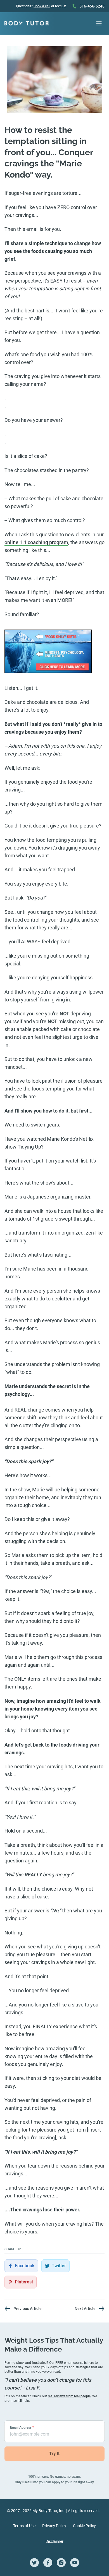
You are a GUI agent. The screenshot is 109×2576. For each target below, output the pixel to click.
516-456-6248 (92, 6)
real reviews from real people (69, 2396)
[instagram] (61, 2563)
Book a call (42, 6)
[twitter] (34, 2563)
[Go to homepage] (27, 23)
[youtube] (75, 2563)
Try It (54, 2454)
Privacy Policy (54, 2526)
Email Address (22, 2427)
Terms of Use (24, 2526)
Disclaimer (54, 2541)
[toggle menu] (99, 23)
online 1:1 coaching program (36, 542)
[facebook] (48, 2563)
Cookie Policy (84, 2526)
